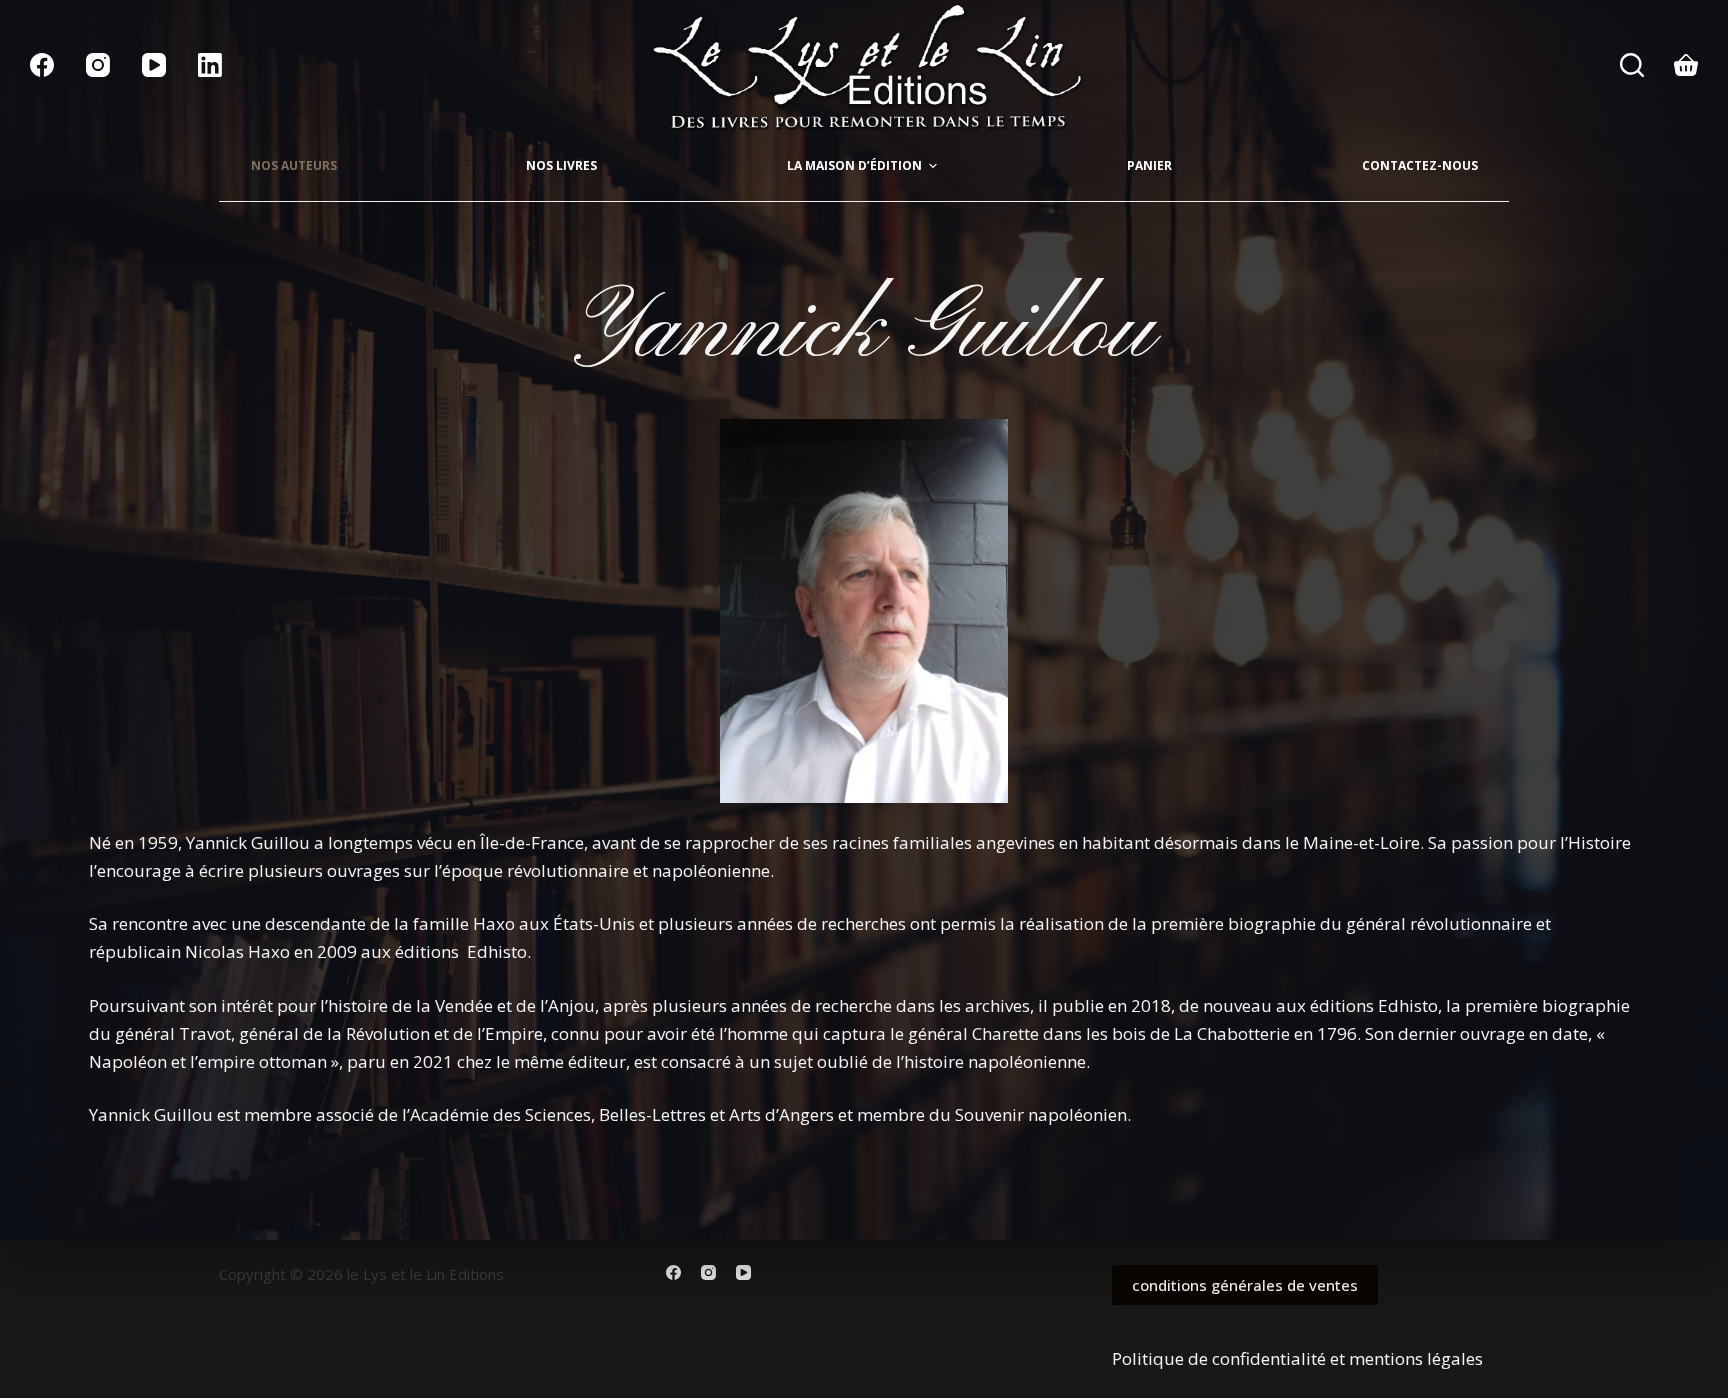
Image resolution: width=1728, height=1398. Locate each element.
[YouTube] (154, 65)
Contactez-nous (1420, 165)
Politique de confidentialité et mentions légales (1297, 1358)
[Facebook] (42, 65)
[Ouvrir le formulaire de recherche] (1632, 65)
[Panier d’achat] (1686, 65)
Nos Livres (561, 165)
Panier (1149, 165)
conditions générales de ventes (1245, 1285)
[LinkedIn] (210, 65)
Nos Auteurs (294, 165)
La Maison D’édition (854, 165)
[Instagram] (98, 65)
